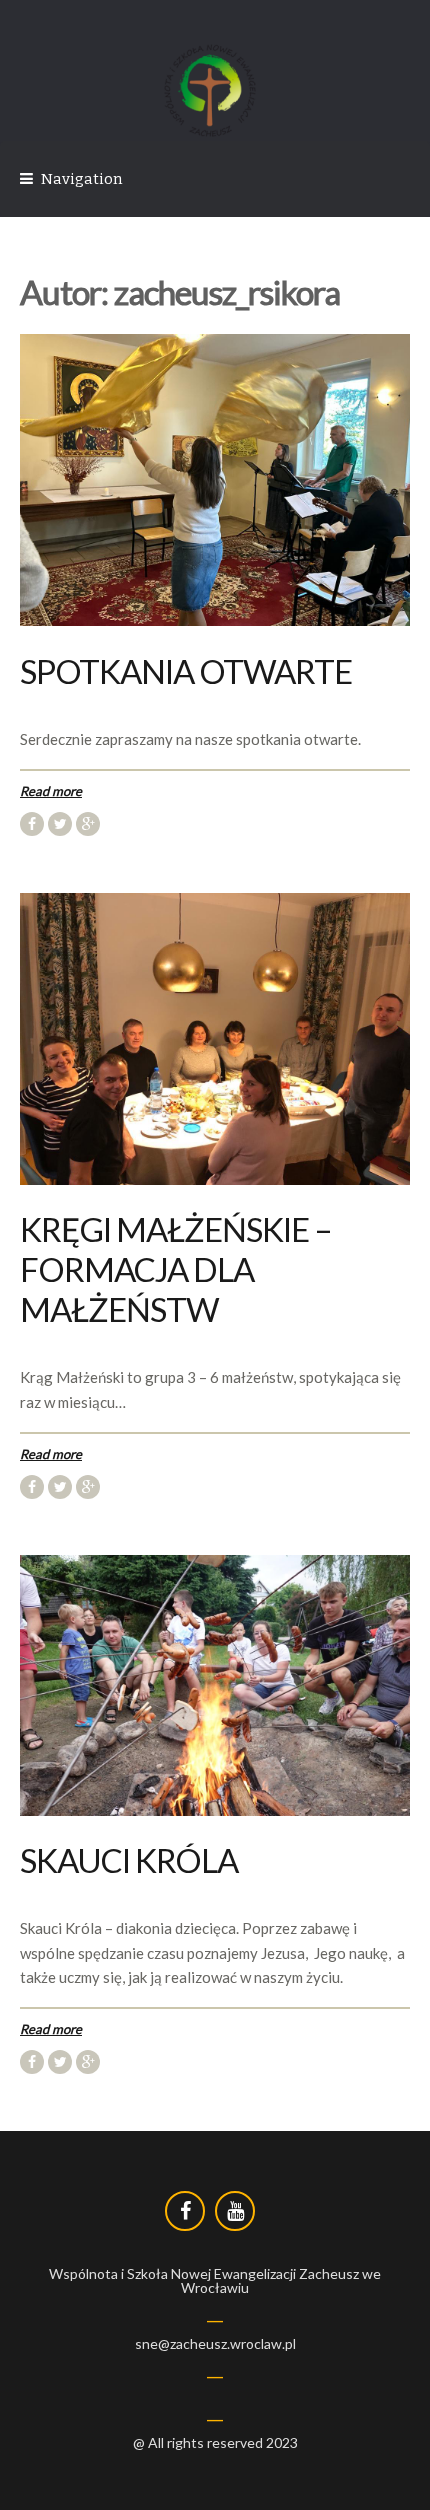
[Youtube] (235, 2211)
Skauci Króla (129, 1860)
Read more (51, 791)
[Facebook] (185, 2211)
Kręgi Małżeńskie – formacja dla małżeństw (176, 1269)
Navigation (81, 179)
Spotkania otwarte (186, 671)
